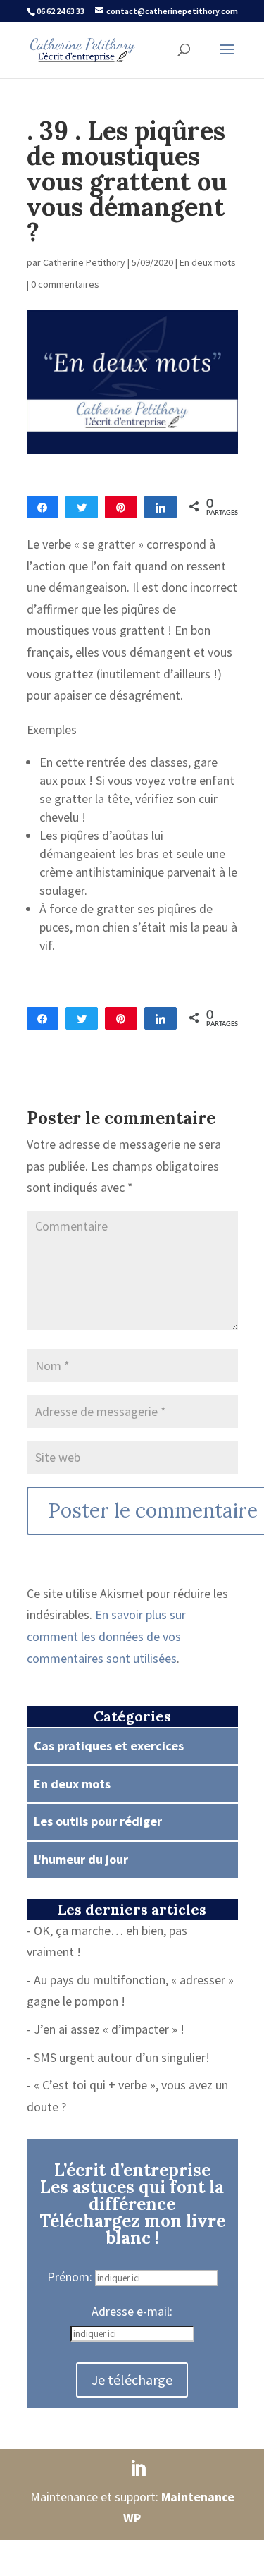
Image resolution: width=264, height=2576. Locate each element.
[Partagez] (43, 507)
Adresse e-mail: (132, 2311)
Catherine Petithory (84, 262)
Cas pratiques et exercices (109, 1746)
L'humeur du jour (81, 1859)
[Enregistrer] (121, 507)
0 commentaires (65, 284)
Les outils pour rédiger (98, 1821)
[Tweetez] (82, 507)
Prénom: (71, 2277)
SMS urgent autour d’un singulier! (122, 2057)
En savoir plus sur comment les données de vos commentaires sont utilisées (106, 1636)
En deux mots (208, 262)
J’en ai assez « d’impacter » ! (109, 2029)
